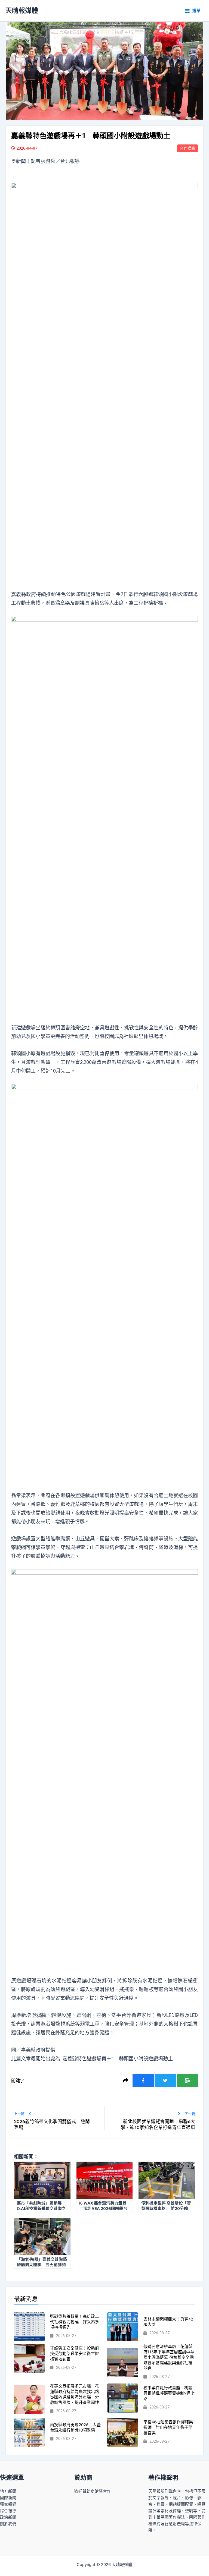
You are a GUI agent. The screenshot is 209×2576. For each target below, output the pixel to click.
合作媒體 (188, 148)
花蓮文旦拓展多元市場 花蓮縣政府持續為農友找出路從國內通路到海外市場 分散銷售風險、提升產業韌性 (75, 2394)
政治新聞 (8, 2517)
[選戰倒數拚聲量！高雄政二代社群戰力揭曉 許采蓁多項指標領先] (29, 2327)
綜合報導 (8, 2511)
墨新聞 (19, 161)
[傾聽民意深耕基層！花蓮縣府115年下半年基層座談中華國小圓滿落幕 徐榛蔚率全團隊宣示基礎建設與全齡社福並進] (123, 2362)
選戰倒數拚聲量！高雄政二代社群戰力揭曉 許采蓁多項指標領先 (75, 2322)
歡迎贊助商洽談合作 (93, 2491)
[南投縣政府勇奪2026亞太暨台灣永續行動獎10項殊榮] (29, 2432)
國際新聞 (8, 2498)
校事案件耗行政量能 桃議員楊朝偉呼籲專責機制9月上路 (169, 2393)
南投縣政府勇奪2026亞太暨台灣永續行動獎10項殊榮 (75, 2427)
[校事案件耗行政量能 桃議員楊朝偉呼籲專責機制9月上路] (123, 2398)
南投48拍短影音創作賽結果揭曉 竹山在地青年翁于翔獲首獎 (168, 2427)
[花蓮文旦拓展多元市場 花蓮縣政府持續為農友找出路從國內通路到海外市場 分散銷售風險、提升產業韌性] (29, 2399)
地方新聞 (8, 2491)
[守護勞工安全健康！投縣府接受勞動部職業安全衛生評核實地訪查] (29, 2358)
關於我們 (8, 2524)
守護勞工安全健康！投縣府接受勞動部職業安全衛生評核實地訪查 (75, 2354)
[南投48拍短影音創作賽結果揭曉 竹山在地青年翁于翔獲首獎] (123, 2432)
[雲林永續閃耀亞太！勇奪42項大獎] (123, 2327)
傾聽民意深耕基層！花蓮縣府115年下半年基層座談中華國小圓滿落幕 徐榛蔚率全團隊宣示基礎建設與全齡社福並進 (169, 2357)
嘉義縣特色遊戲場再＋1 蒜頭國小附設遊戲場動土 (118, 2059)
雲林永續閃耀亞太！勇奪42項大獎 (168, 2322)
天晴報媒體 (22, 10)
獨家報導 (8, 2504)
